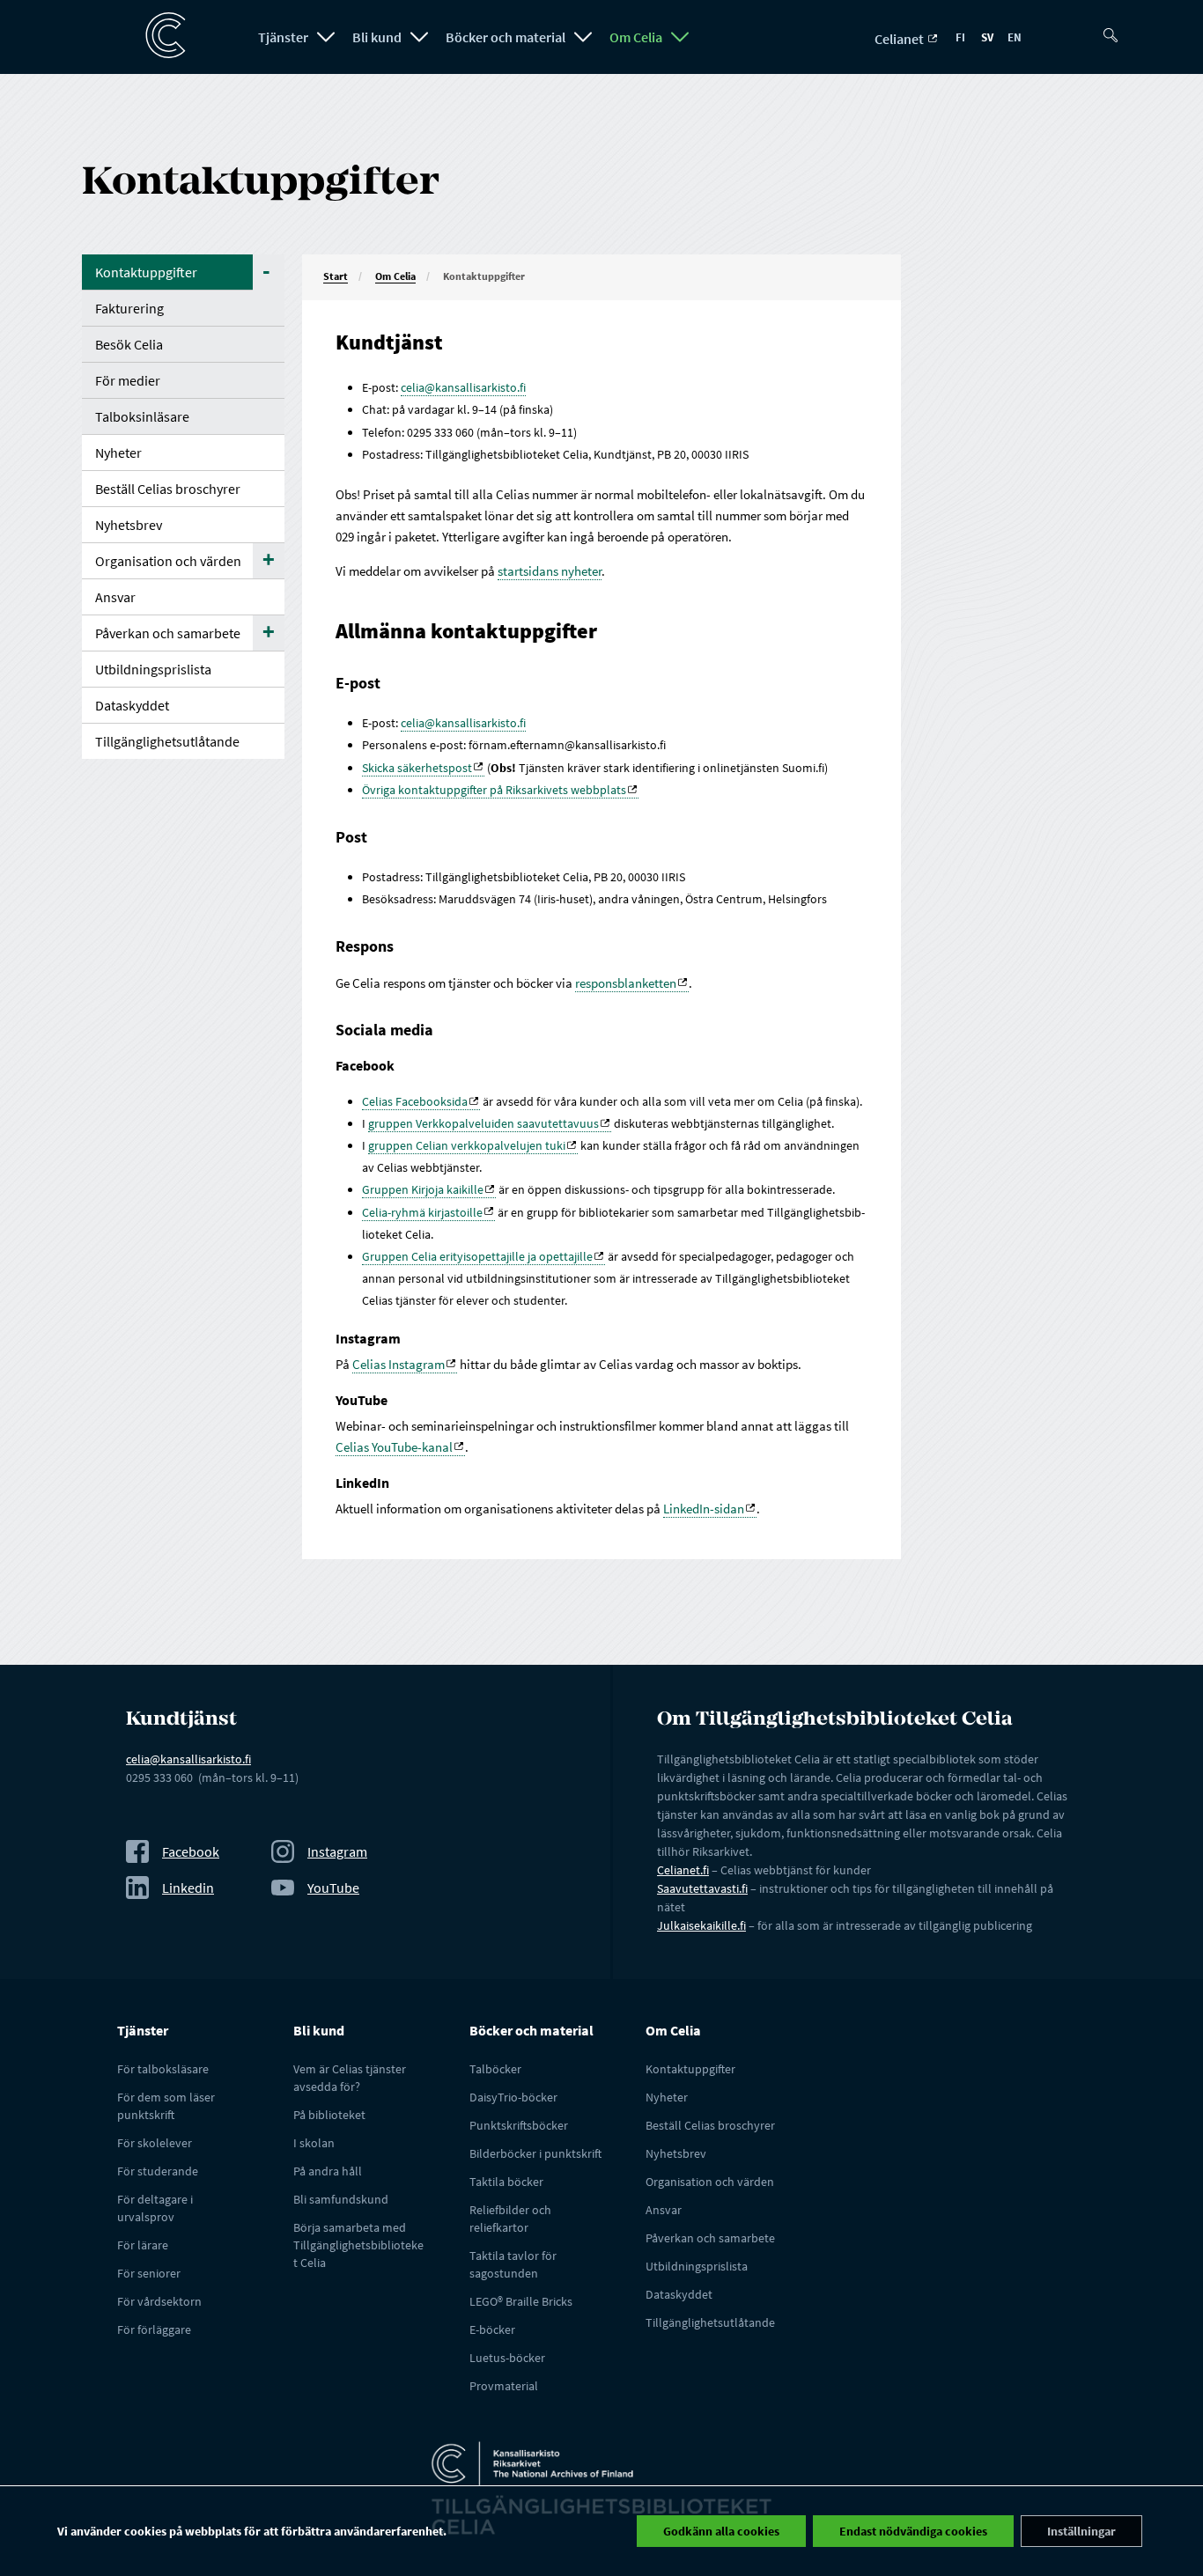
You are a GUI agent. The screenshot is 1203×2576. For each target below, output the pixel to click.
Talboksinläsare (142, 416)
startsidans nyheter (550, 571)
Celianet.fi (683, 1870)
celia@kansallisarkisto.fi (463, 387)
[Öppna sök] (1117, 28)
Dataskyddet (132, 705)
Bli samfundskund (341, 2199)
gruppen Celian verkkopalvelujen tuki (467, 1145)
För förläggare (154, 2329)
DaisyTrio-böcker (513, 2097)
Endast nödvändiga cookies (913, 2531)
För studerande (158, 2171)
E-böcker (492, 2329)
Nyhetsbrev (129, 525)
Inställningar (1081, 2531)
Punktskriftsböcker (519, 2125)
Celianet (900, 39)
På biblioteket (329, 2115)
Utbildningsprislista (153, 669)
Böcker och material (506, 37)
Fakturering (129, 308)
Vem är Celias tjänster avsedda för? (350, 2078)
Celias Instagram (399, 1364)
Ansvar (115, 597)
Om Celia (636, 37)
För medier (128, 380)
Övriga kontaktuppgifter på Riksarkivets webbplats (494, 790)
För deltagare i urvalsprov (155, 2208)
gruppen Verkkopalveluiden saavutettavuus (483, 1123)
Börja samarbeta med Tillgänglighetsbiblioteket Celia (358, 2245)
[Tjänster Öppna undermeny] (326, 37)
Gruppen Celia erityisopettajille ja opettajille (477, 1256)
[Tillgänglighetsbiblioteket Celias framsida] (157, 36)
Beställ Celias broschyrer (168, 489)
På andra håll (328, 2171)
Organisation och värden (168, 561)
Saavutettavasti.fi (702, 1888)
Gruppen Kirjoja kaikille (423, 1189)
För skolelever (155, 2143)
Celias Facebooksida (415, 1101)
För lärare (143, 2245)
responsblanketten (626, 983)
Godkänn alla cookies (721, 2531)
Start (336, 276)
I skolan (314, 2143)
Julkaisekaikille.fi (701, 1925)
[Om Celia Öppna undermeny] (680, 37)
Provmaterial (504, 2386)
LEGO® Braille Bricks (521, 2301)
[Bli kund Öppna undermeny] (419, 37)
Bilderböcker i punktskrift (535, 2153)
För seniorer (149, 2273)
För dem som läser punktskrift (166, 2106)
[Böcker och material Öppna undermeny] (583, 37)
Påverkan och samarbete (168, 633)
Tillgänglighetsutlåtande (167, 741)
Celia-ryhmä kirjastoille (422, 1212)
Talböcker (495, 2069)
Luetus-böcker (507, 2358)
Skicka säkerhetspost (417, 768)
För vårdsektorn (159, 2301)
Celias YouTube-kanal (394, 1447)
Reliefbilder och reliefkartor (510, 2219)
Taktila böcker (506, 2182)
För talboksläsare (163, 2069)
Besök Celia (129, 344)
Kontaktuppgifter (146, 272)
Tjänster (283, 37)
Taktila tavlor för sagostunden (513, 2264)
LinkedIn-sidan (704, 1509)
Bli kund (377, 37)
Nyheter (118, 453)
